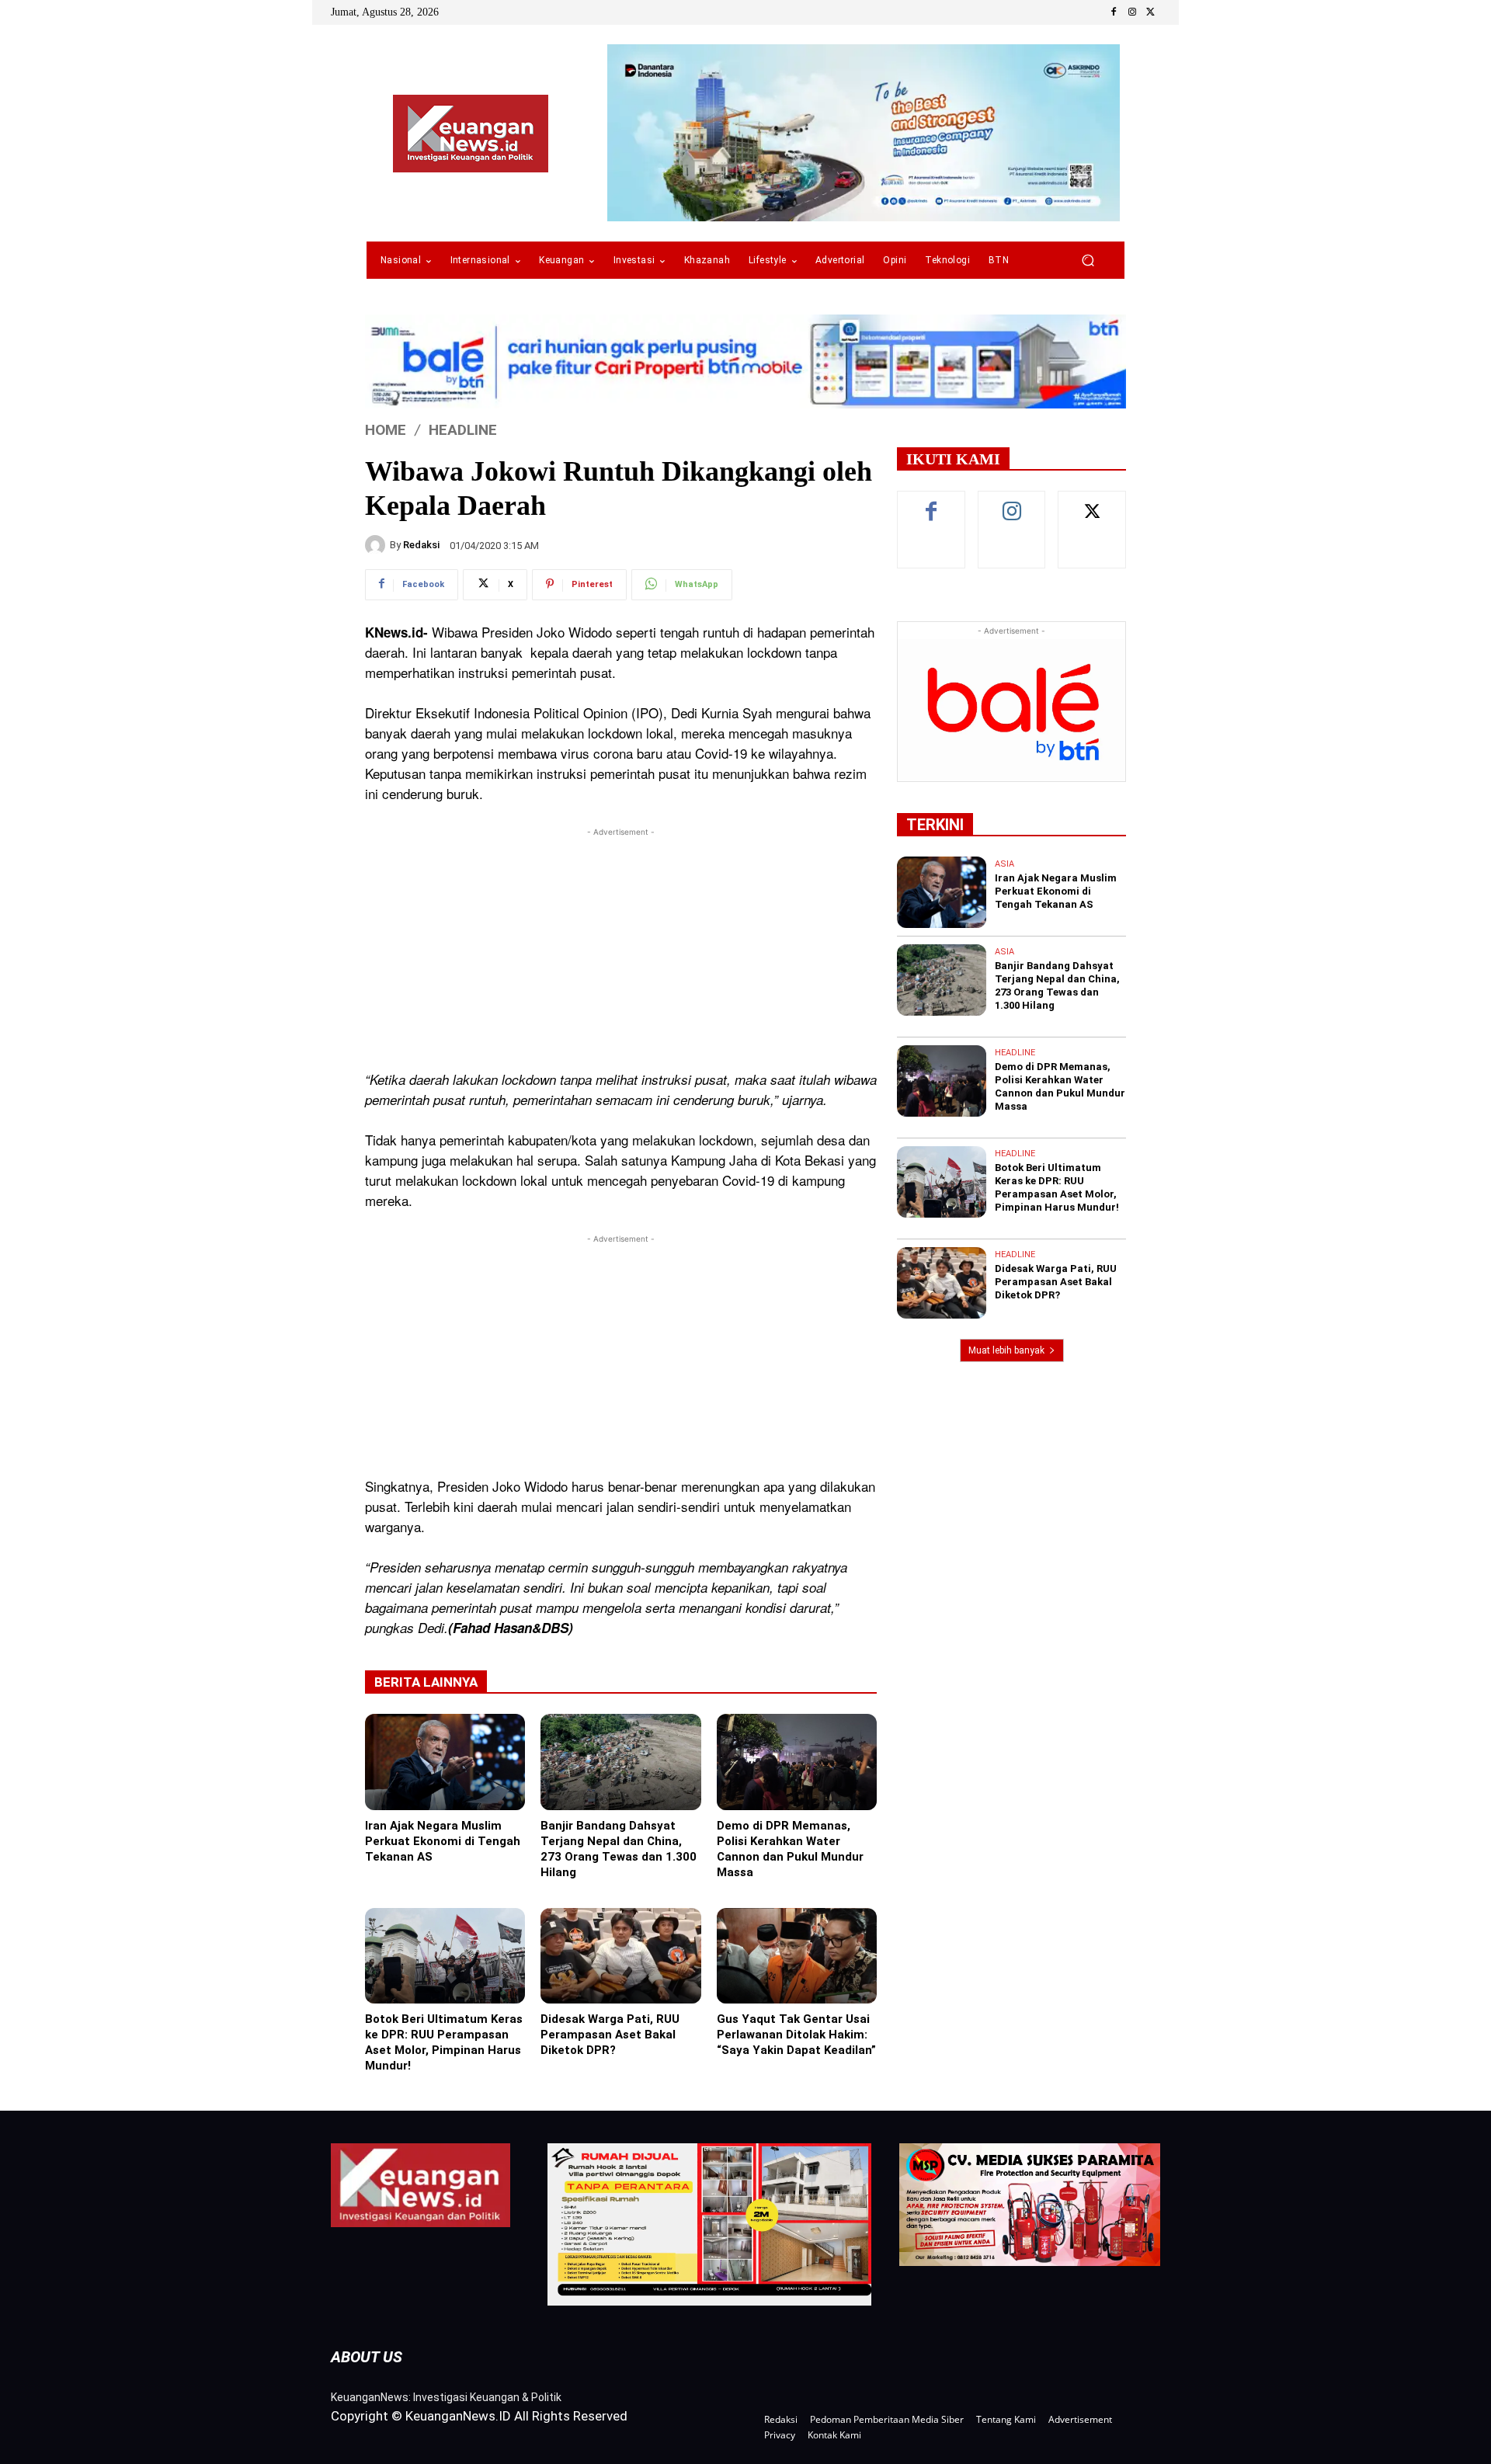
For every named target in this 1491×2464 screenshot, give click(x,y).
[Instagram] (1132, 12)
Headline (463, 430)
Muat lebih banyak (1006, 1350)
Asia (1004, 864)
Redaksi (421, 545)
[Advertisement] (621, 949)
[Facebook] (1114, 12)
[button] (1088, 261)
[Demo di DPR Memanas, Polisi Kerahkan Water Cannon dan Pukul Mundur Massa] (797, 1762)
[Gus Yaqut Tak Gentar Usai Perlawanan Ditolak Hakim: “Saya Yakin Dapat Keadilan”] (797, 1956)
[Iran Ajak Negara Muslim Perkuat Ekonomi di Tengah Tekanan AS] (445, 1762)
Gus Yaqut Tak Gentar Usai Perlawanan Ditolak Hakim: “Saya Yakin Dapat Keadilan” (796, 2035)
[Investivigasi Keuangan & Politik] (471, 134)
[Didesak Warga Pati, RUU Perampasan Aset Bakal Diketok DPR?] (620, 1956)
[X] (1151, 12)
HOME (386, 430)
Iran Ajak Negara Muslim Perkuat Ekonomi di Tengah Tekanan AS (443, 1841)
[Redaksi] (377, 545)
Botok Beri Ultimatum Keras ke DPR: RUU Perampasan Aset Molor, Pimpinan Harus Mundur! (444, 2042)
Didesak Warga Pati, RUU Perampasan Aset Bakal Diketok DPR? (610, 2035)
